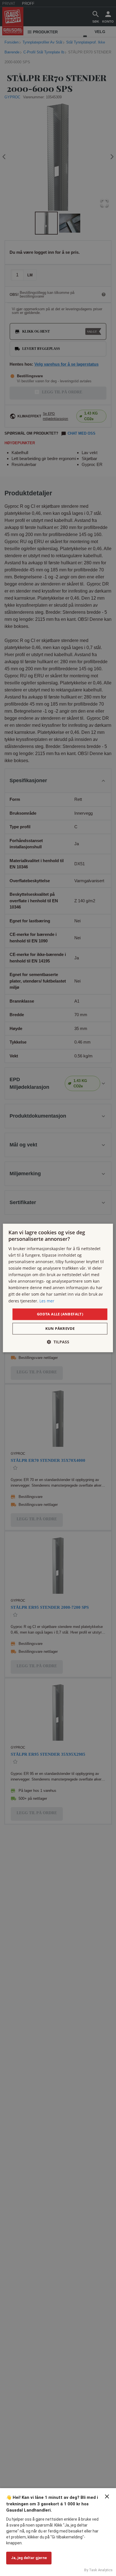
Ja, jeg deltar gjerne (29, 2558)
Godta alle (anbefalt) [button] (60, 1314)
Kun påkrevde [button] (60, 1329)
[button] (58, 1342)
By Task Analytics (98, 2570)
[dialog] (58, 1288)
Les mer (47, 1301)
